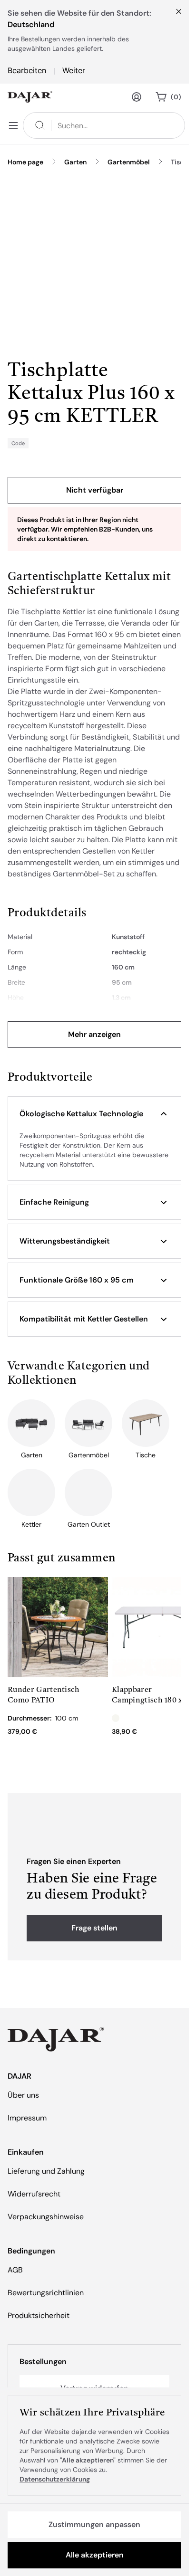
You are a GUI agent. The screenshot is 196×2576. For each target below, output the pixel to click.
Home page (25, 162)
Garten (75, 162)
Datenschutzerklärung (55, 2479)
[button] (94, 1114)
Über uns (23, 2095)
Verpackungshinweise (46, 2217)
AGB (15, 2270)
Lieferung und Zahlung (46, 2171)
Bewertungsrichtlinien (46, 2293)
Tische (181, 162)
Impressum (27, 2118)
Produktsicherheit (39, 2315)
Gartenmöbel (129, 162)
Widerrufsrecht (34, 2194)
